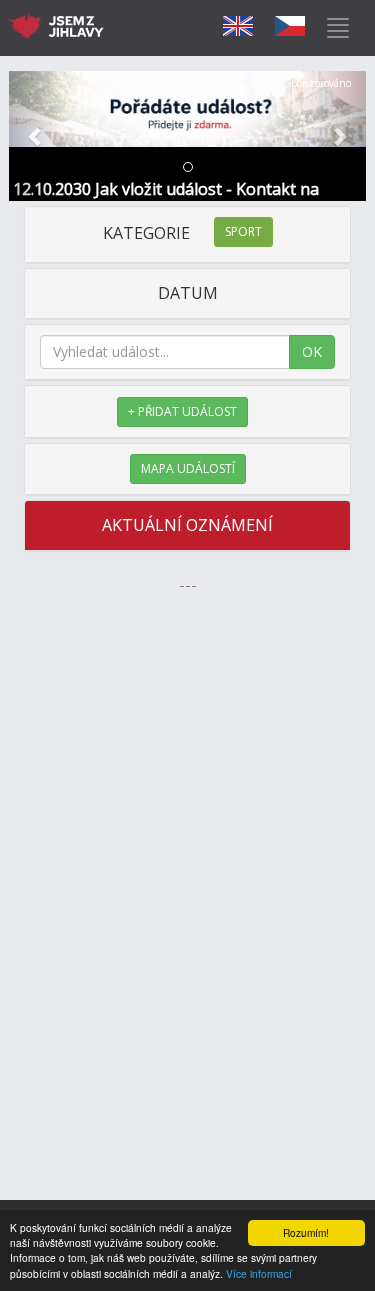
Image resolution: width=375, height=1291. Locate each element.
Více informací (259, 1273)
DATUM (188, 293)
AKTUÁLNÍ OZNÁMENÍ (187, 525)
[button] (36, 136)
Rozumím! (306, 1232)
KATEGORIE (182, 233)
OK (312, 351)
